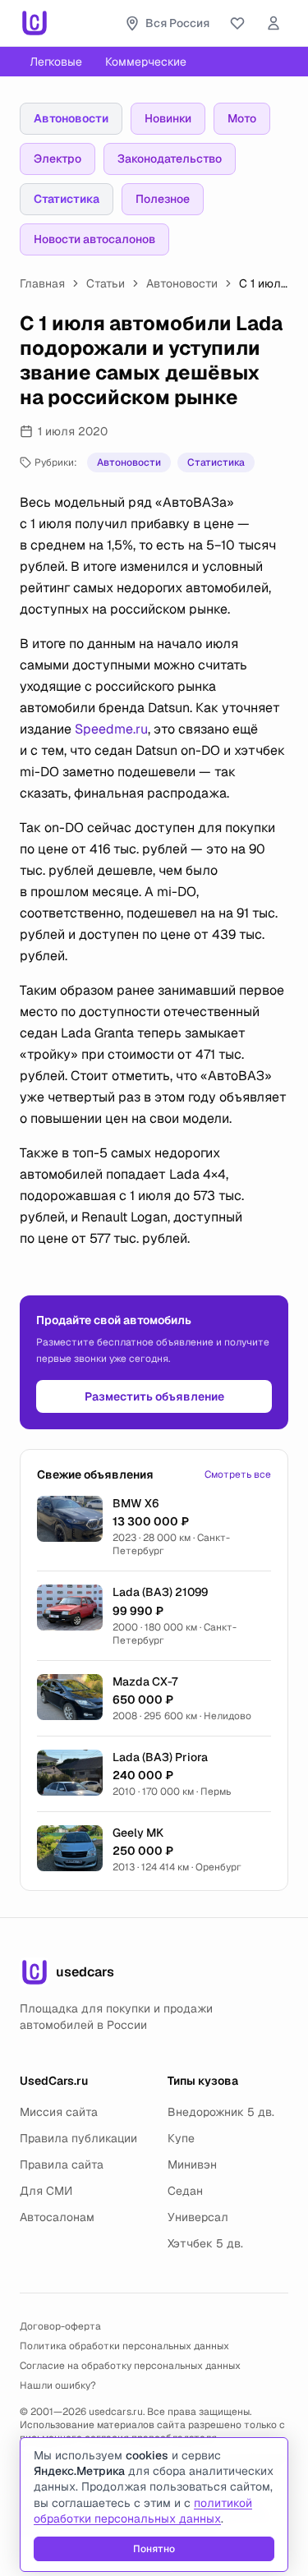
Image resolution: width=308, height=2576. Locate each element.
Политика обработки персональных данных (124, 2346)
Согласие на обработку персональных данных (130, 2366)
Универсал (198, 2217)
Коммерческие (146, 62)
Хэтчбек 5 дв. (205, 2243)
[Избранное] (237, 23)
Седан (185, 2191)
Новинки (168, 118)
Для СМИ (46, 2191)
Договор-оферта (60, 2326)
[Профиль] (274, 23)
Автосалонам (57, 2217)
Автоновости (71, 118)
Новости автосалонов (94, 239)
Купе (181, 2138)
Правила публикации (78, 2138)
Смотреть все (238, 1474)
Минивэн (192, 2164)
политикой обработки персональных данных (143, 2511)
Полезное (163, 199)
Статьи (106, 283)
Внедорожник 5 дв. (221, 2112)
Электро (57, 159)
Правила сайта (62, 2164)
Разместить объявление (154, 1396)
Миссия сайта (59, 2112)
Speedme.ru (111, 729)
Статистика (67, 199)
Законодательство (170, 159)
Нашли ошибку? (58, 2385)
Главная (42, 283)
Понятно (154, 2549)
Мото (242, 118)
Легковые (56, 62)
